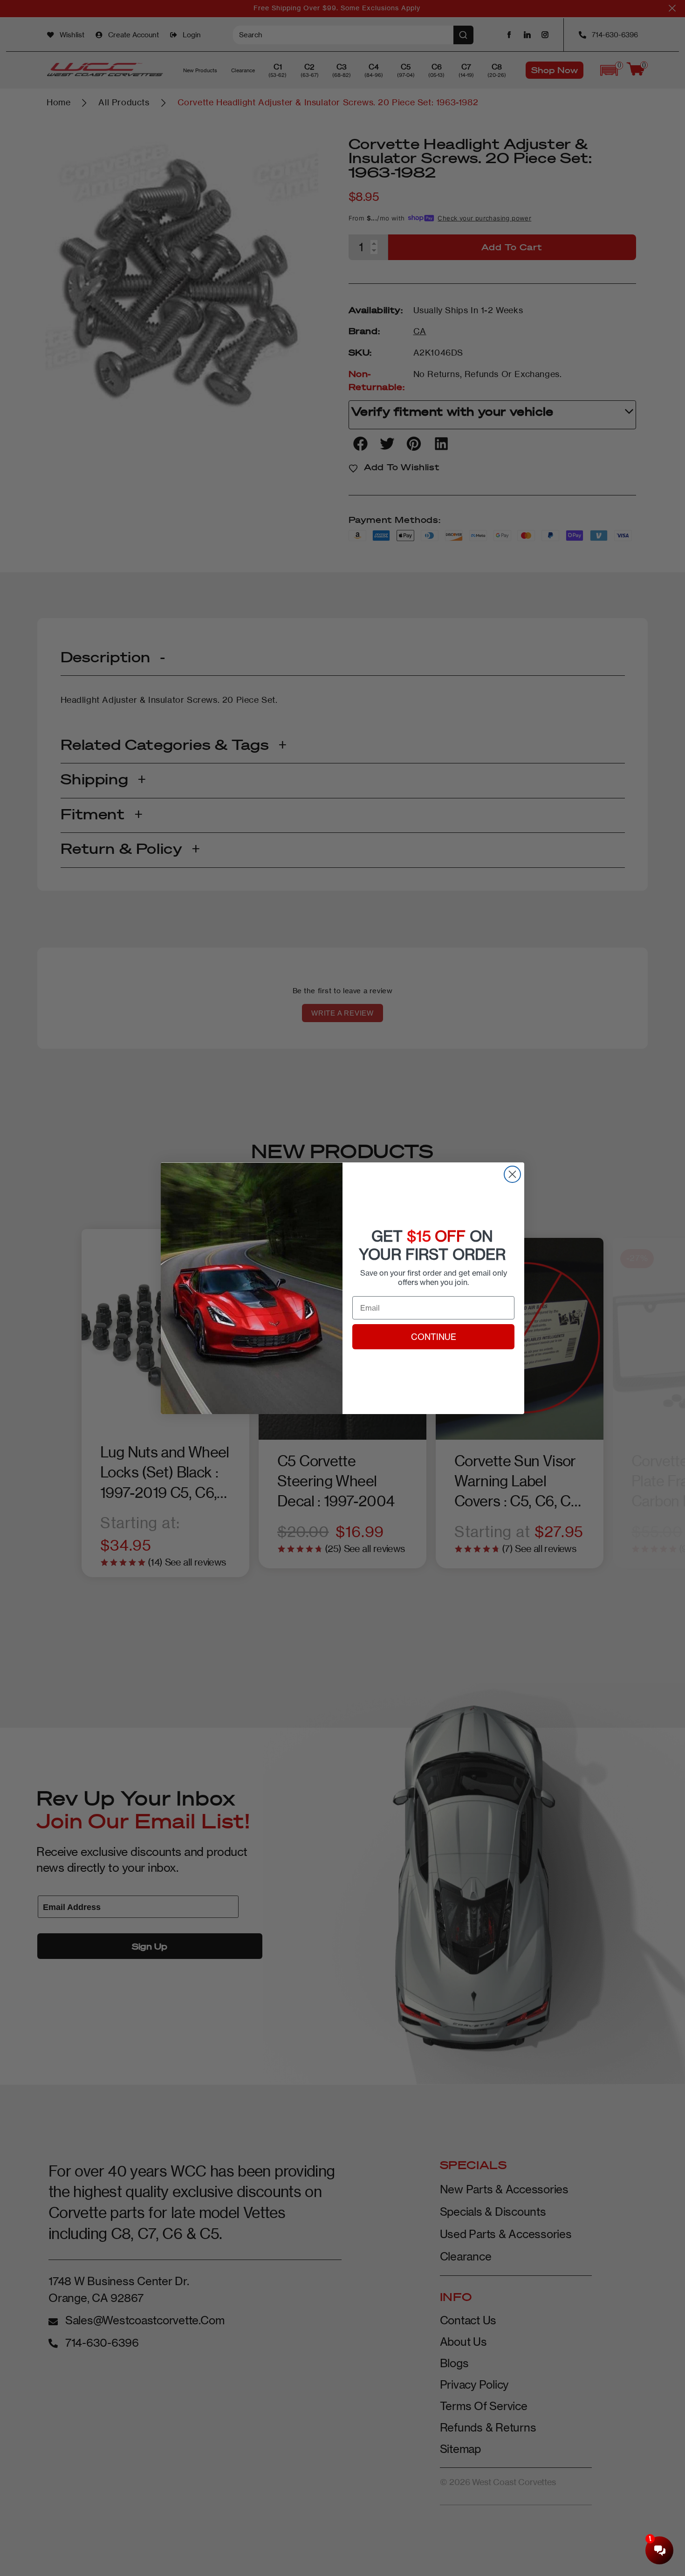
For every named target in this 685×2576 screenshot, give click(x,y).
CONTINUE (434, 1337)
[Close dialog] (512, 1174)
